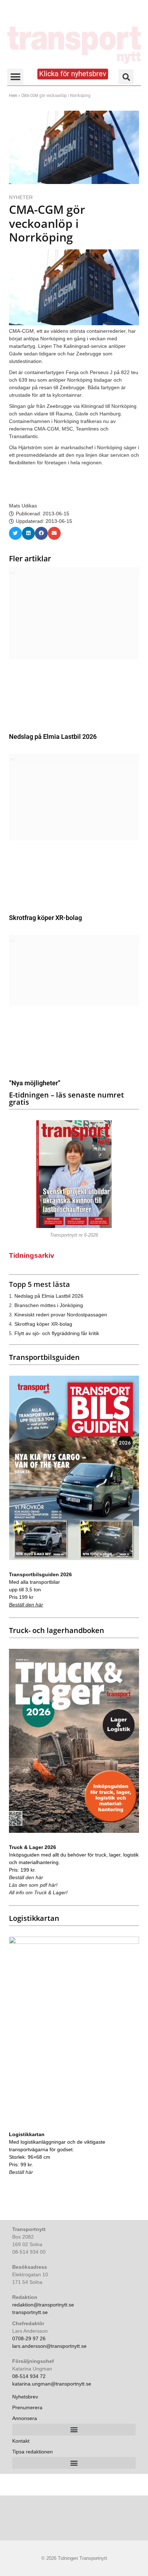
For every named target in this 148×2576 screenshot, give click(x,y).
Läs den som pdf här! (33, 1885)
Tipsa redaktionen (33, 2452)
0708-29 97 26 (29, 2338)
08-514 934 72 (29, 2376)
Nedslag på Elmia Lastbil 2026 (53, 737)
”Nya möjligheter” (35, 1083)
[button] (15, 77)
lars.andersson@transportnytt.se (49, 2346)
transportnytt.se (30, 2312)
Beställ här (21, 2172)
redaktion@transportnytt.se (43, 2305)
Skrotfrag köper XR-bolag (45, 918)
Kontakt (21, 2441)
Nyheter (21, 197)
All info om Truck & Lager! (38, 1892)
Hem (13, 96)
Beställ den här (26, 1605)
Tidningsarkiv (32, 1255)
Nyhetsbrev (25, 2397)
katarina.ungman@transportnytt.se (52, 2384)
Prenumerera (27, 2407)
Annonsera (25, 2418)
